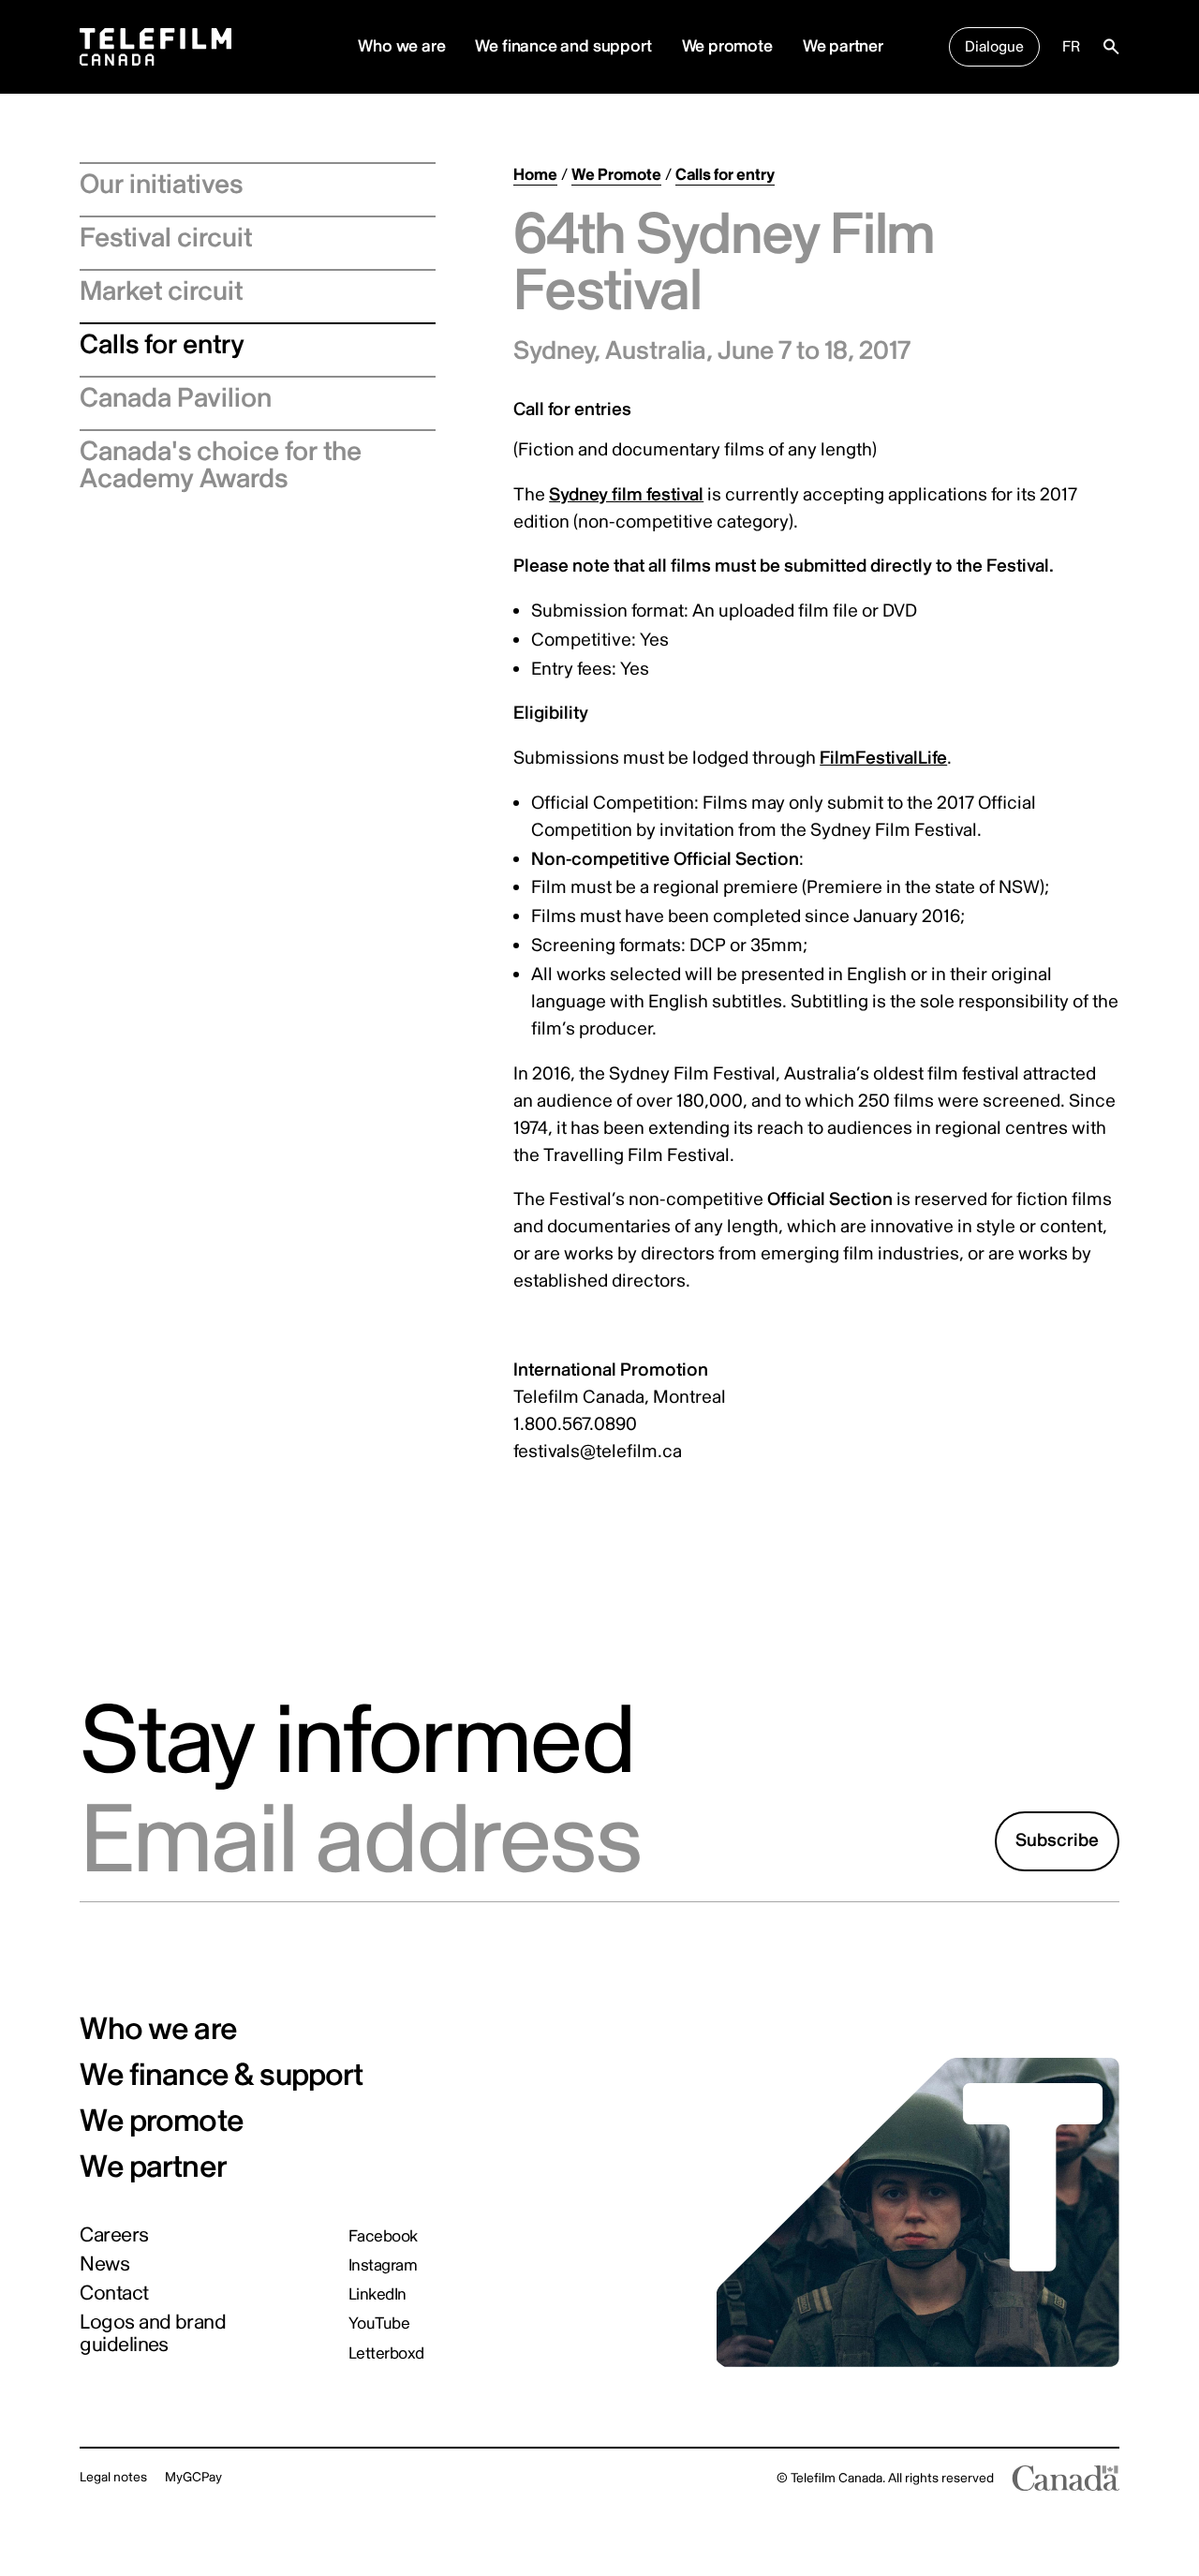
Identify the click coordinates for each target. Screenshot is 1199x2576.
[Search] (1111, 47)
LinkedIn (377, 2294)
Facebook (383, 2236)
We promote (727, 46)
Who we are (158, 2030)
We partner (843, 46)
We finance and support (563, 46)
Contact (114, 2294)
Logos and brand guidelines (153, 2334)
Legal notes (113, 2477)
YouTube (379, 2323)
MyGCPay (193, 2477)
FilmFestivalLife (883, 758)
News (104, 2265)
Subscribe (1057, 1840)
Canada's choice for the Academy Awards (221, 465)
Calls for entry (162, 345)
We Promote (616, 175)
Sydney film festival (626, 495)
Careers (114, 2236)
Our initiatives (161, 185)
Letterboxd (386, 2353)
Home (535, 175)
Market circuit (161, 291)
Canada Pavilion (176, 398)
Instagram (383, 2265)
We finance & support (221, 2076)
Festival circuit (166, 238)
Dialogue (994, 47)
